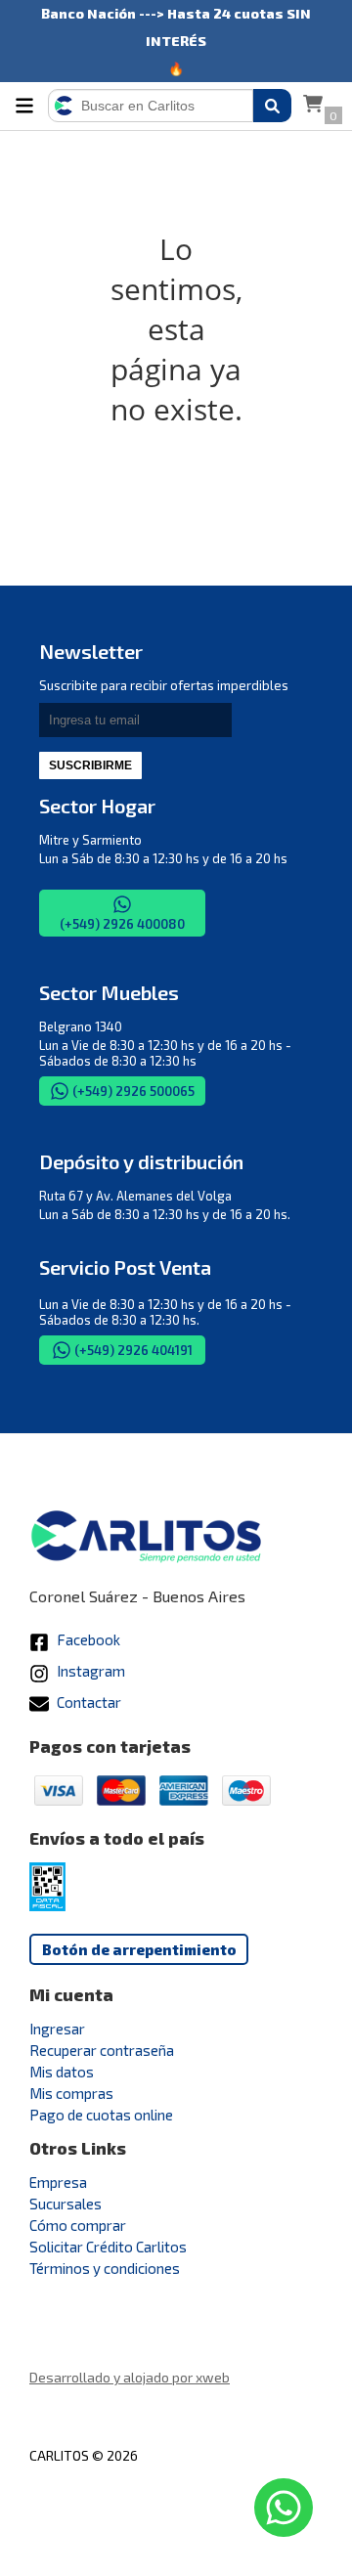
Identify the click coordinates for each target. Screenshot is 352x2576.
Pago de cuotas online (101, 2115)
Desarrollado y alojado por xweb (130, 2377)
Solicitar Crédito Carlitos (108, 2247)
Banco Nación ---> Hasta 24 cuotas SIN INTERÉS (176, 16)
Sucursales (66, 2204)
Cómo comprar (78, 2225)
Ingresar (57, 2029)
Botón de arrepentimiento (139, 1949)
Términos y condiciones (105, 2268)
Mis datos (62, 2072)
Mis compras (71, 2093)
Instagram (89, 1671)
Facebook (87, 1639)
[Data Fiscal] (47, 1905)
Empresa (58, 2182)
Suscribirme (90, 765)
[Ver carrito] (313, 106)
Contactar (88, 1702)
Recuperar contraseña (102, 2050)
